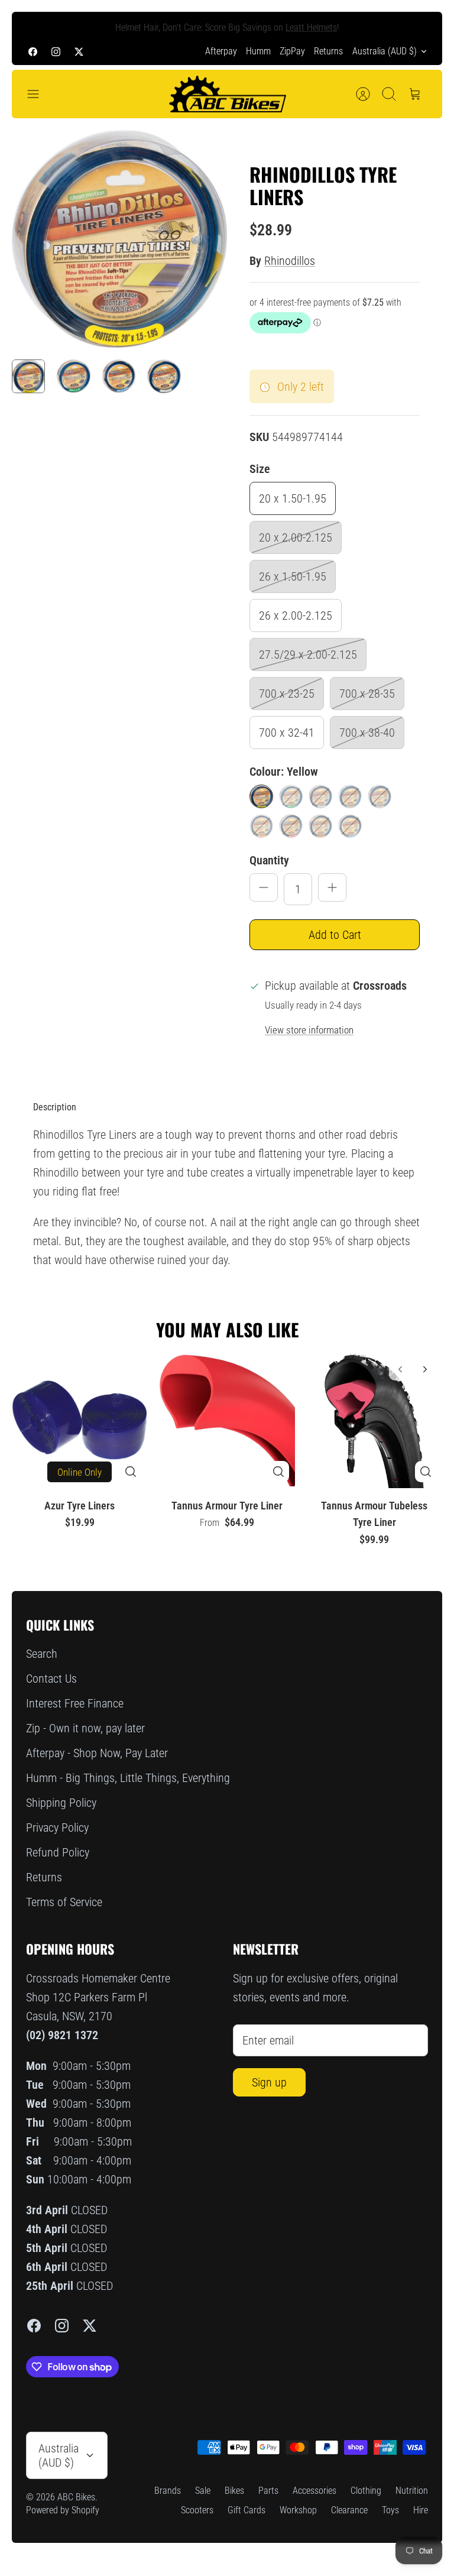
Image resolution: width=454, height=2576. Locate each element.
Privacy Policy (57, 1827)
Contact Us (51, 1679)
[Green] (291, 796)
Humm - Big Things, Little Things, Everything (128, 1778)
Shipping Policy (61, 1803)
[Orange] (261, 826)
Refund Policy (58, 1852)
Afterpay (221, 51)
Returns (328, 51)
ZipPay (292, 51)
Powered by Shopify (63, 2510)
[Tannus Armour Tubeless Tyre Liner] (374, 1420)
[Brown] (350, 796)
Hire (421, 2510)
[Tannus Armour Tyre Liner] (227, 1420)
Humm (258, 51)
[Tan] (380, 796)
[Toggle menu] (39, 94)
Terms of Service (64, 1902)
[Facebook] (33, 51)
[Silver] (320, 796)
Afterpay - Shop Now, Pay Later (97, 1753)
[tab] (55, 1107)
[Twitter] (79, 51)
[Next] (419, 25)
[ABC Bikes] (227, 94)
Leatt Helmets (311, 25)
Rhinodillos (290, 261)
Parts (268, 2491)
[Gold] (320, 826)
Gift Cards (247, 2510)
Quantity (269, 860)
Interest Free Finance (75, 1703)
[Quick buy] (131, 1472)
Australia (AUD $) (385, 51)
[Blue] (350, 826)
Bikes (234, 2491)
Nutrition (412, 2491)
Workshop (298, 2510)
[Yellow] (261, 796)
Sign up (269, 2082)
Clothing (366, 2491)
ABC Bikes (76, 2497)
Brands (168, 2491)
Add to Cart (335, 935)
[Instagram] (56, 51)
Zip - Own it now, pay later (85, 1728)
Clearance (349, 2510)
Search (42, 1654)
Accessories (314, 2491)
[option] (119, 239)
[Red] (291, 826)
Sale (203, 2491)
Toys (390, 2510)
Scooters (197, 2510)
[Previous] (35, 25)
